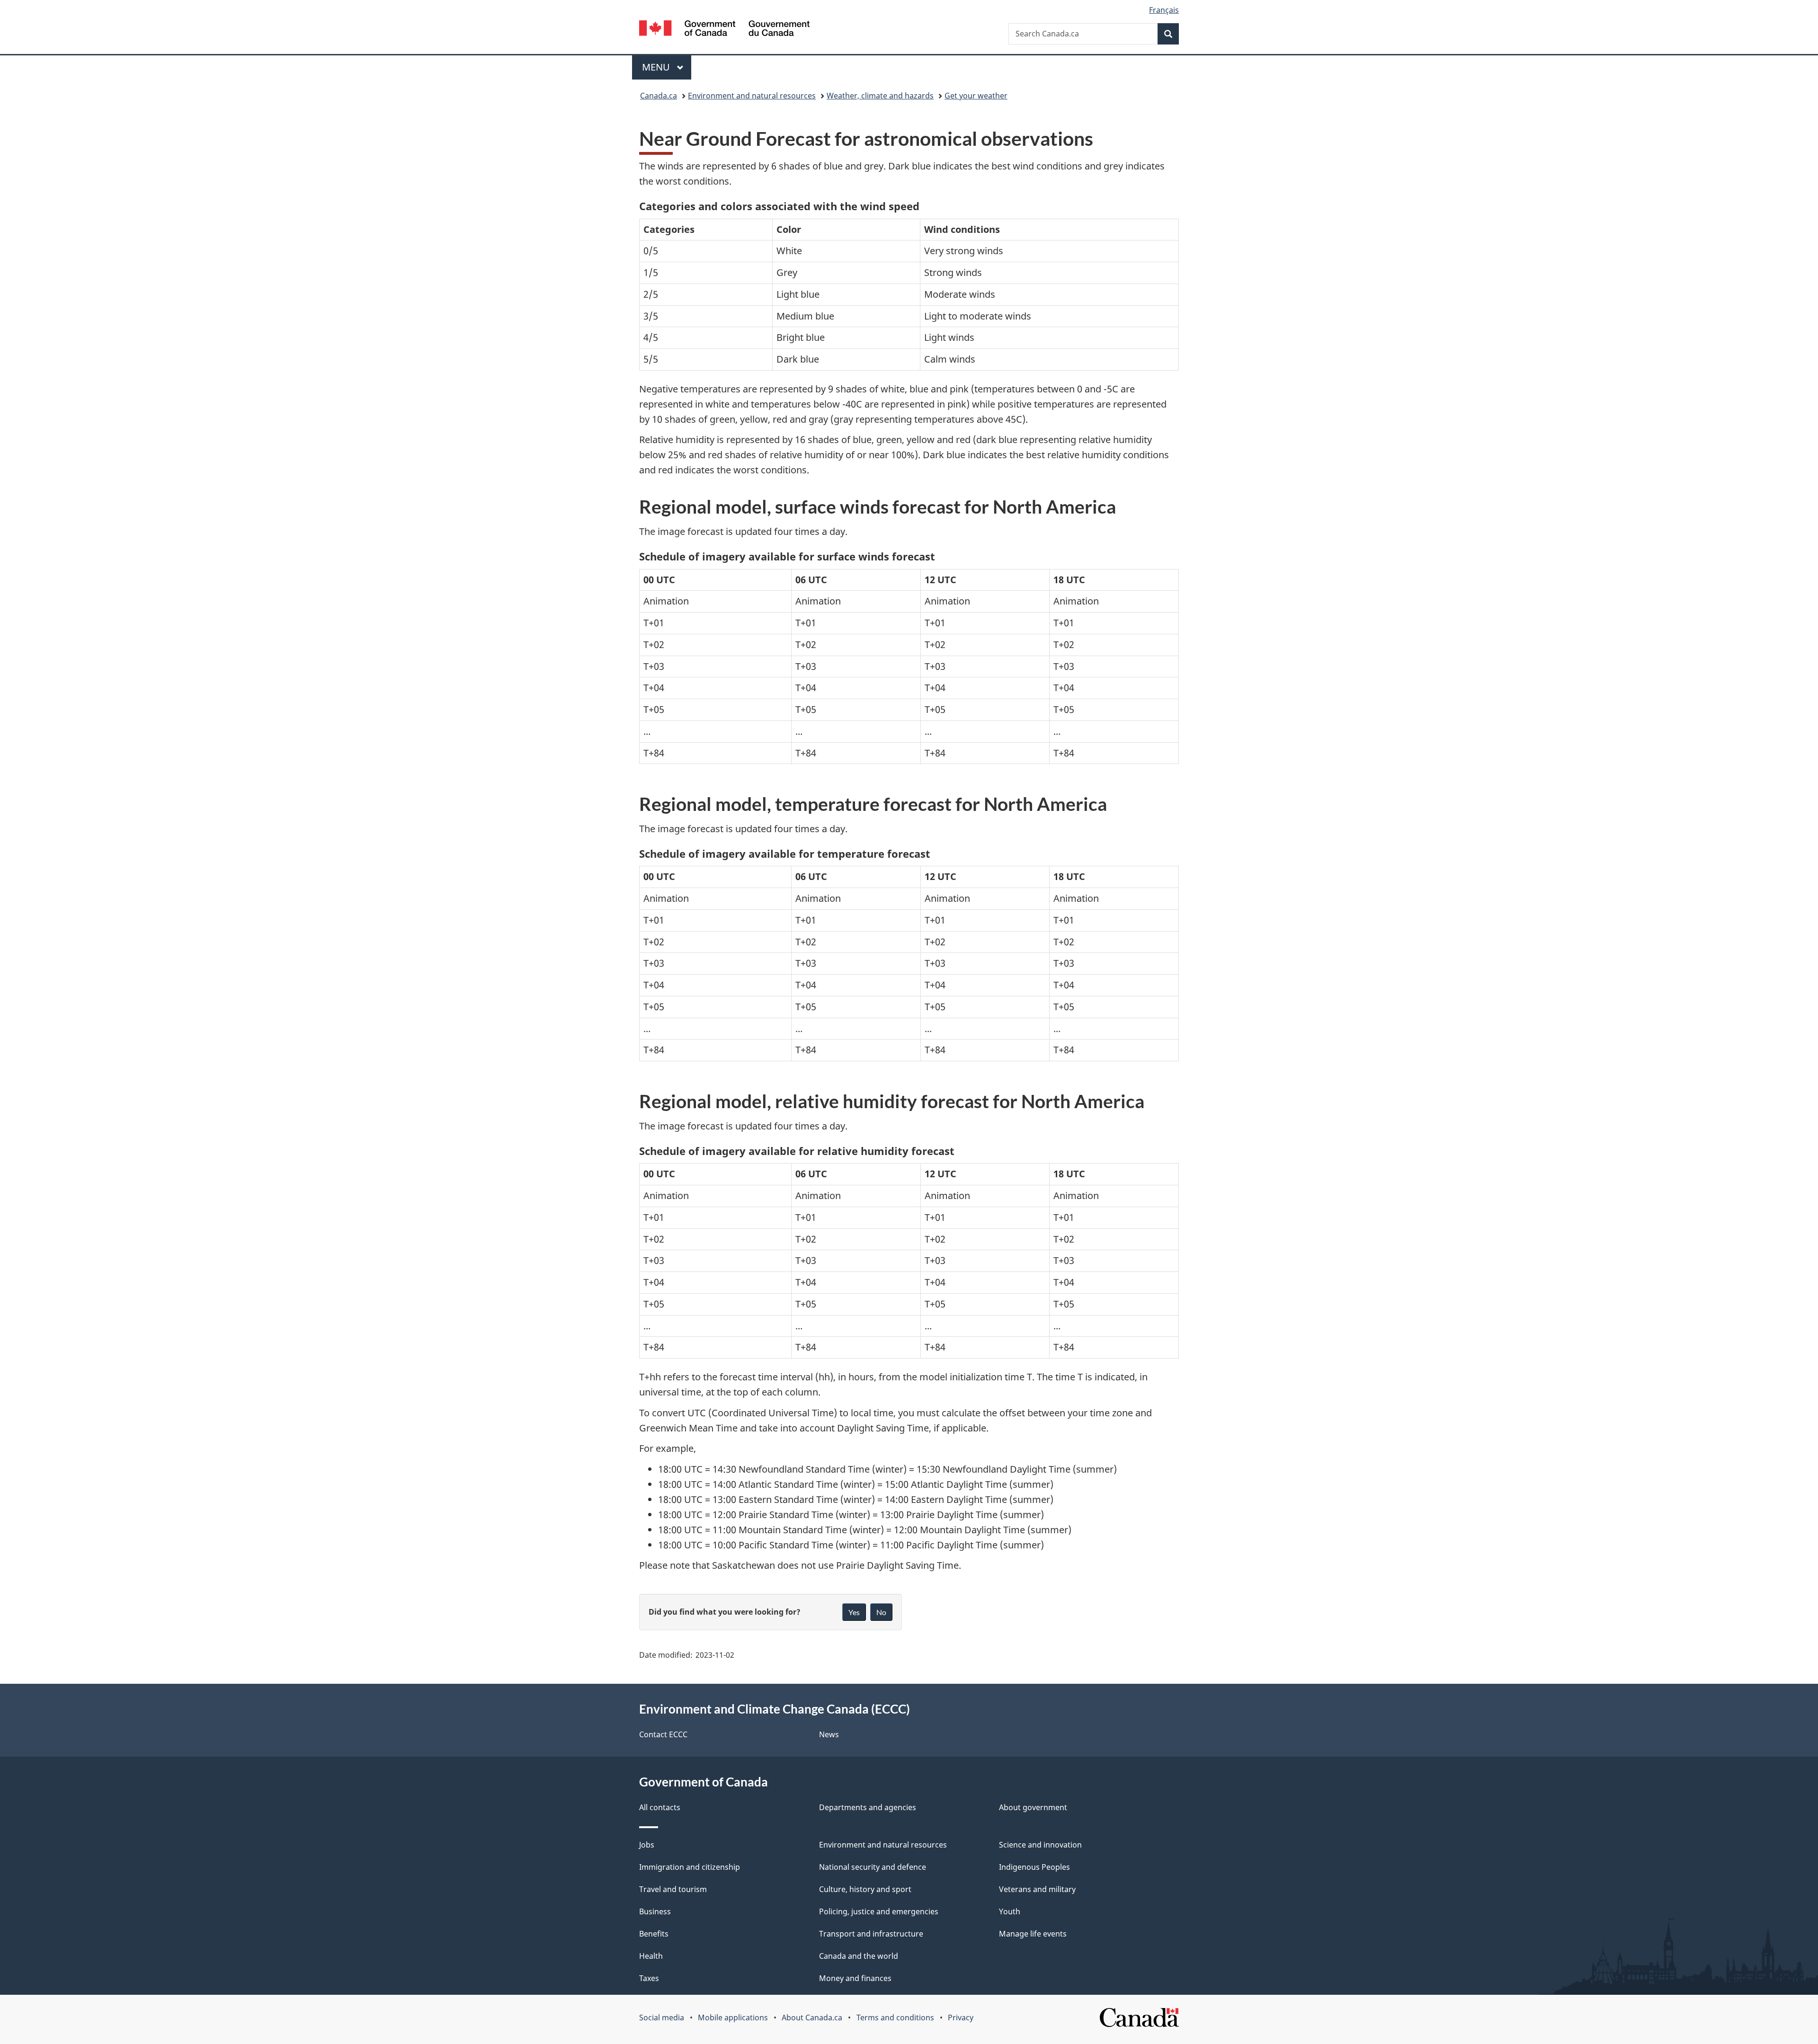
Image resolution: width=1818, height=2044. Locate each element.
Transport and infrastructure (871, 1934)
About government (1033, 1807)
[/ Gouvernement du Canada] (724, 30)
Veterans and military (1037, 1889)
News (829, 1734)
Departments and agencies (868, 1807)
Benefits (654, 1934)
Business (655, 1911)
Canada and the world (859, 1956)
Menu (657, 67)
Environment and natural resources (752, 96)
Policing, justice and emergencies (879, 1911)
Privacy (961, 2017)
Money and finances (855, 1978)
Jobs (647, 1845)
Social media (662, 2017)
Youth (1010, 1911)
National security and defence (873, 1867)
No (881, 1612)
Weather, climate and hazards (880, 96)
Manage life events (1033, 1934)
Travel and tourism (673, 1889)
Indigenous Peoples (1034, 1867)
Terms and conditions (895, 2017)
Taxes (649, 1978)
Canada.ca (659, 96)
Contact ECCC (663, 1734)
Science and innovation (1040, 1845)
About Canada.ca (812, 2017)
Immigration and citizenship (690, 1867)
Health (651, 1956)
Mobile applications (733, 2017)
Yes (854, 1612)
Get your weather (976, 96)
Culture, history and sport (865, 1889)
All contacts (660, 1807)
